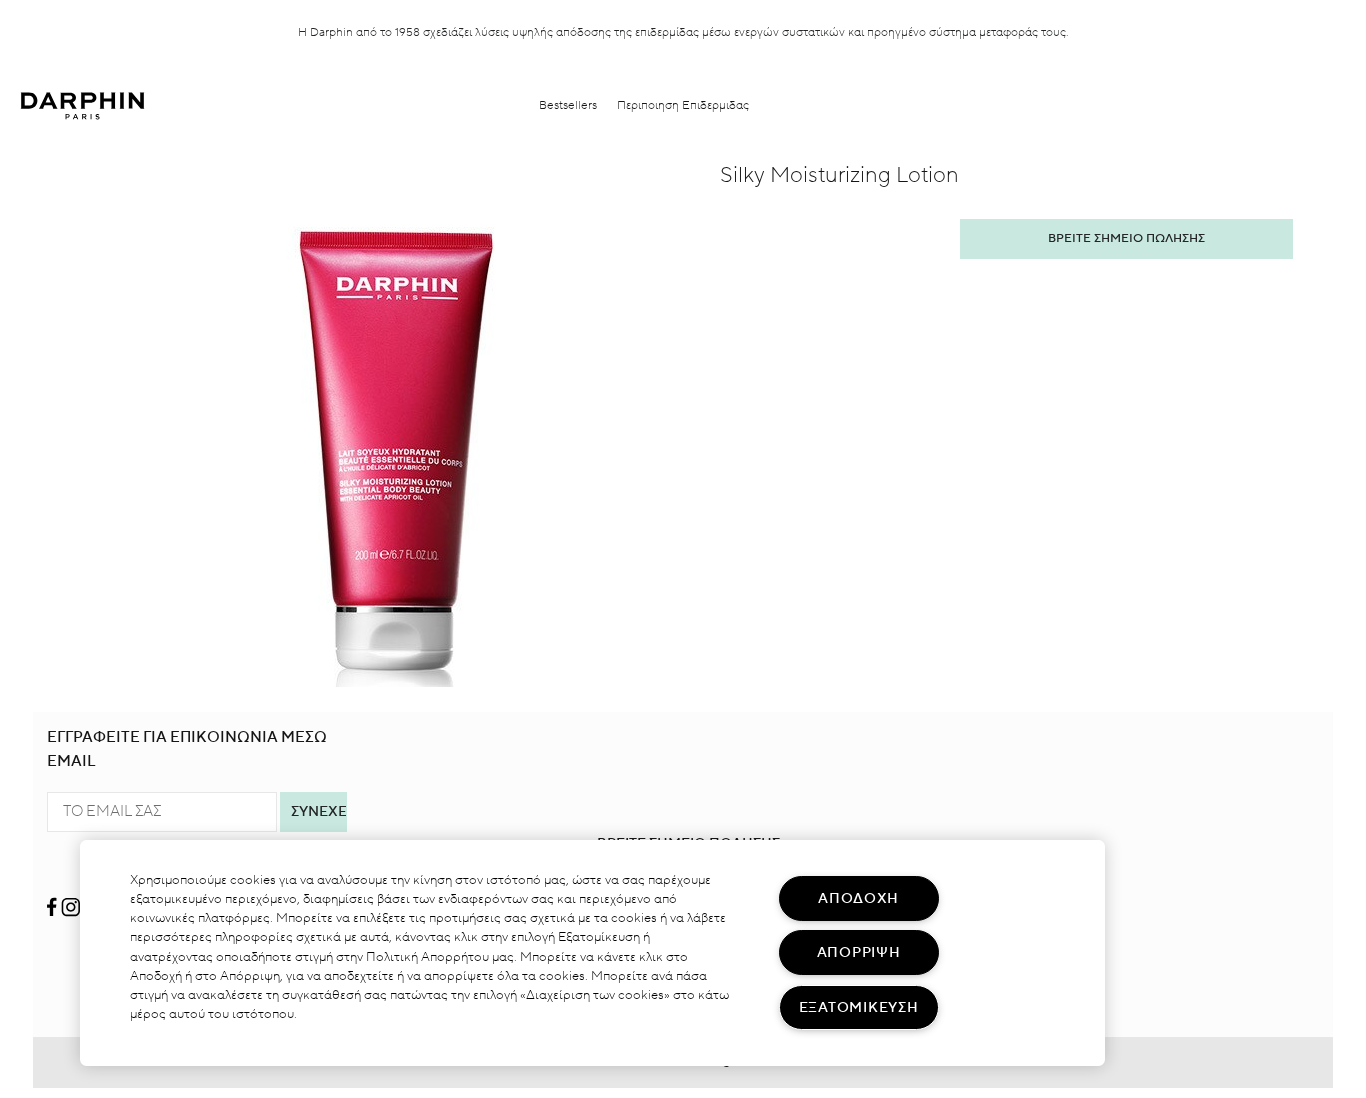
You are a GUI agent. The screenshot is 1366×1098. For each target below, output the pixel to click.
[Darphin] (82, 105)
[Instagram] (70, 899)
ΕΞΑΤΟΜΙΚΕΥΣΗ (859, 1007)
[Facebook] (53, 899)
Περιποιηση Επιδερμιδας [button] (683, 105)
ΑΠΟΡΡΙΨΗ (859, 952)
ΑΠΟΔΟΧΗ (858, 898)
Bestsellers (568, 105)
